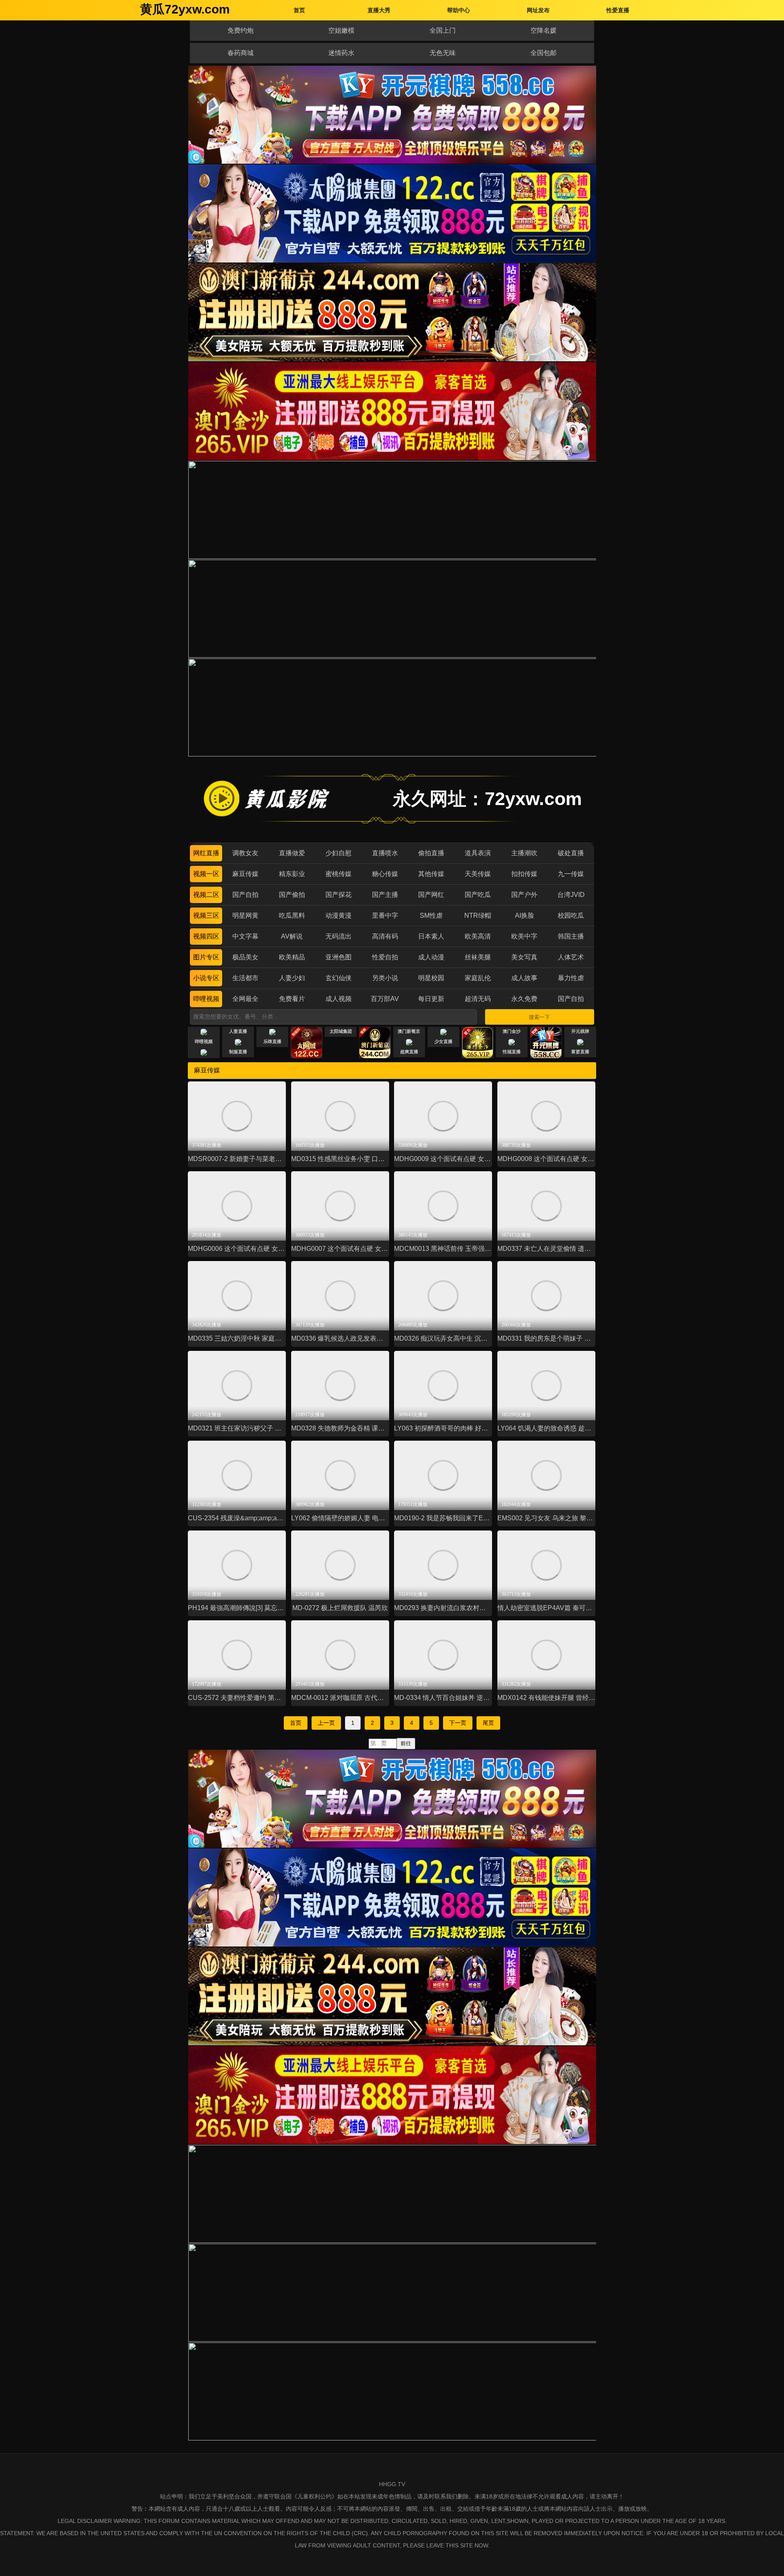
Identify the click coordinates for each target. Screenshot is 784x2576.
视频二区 (206, 895)
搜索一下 (539, 1017)
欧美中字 (524, 936)
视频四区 (206, 936)
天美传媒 (478, 874)
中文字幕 (245, 936)
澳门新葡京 (409, 1031)
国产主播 (385, 895)
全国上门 (443, 30)
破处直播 (571, 853)
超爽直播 (409, 1052)
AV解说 (292, 936)
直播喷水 (385, 853)
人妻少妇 (292, 978)
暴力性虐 (571, 978)
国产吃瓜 (478, 895)
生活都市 (245, 978)
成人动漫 (431, 957)
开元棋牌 (580, 1031)
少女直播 (443, 1041)
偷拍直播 (431, 853)
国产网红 (431, 895)
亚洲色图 (339, 957)
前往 (406, 1743)
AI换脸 (525, 915)
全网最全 (245, 999)
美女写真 (524, 957)
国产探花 (339, 895)
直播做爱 (292, 853)
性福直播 (512, 1052)
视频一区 (206, 874)
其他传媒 (431, 874)
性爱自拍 (385, 957)
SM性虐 (431, 915)
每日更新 (431, 999)
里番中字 (385, 915)
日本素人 (431, 936)
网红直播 (206, 853)
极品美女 (245, 957)
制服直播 (238, 1052)
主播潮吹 (524, 853)
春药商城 (241, 53)
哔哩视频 (206, 999)
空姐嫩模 (341, 30)
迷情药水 (341, 53)
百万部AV (385, 999)
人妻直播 (238, 1031)
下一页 (458, 1723)
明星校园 (431, 978)
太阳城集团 (341, 1031)
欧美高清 (478, 936)
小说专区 (206, 978)
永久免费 (524, 999)
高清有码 (385, 936)
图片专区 (206, 957)
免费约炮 (241, 30)
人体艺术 (571, 957)
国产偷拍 (292, 895)
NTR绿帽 (478, 915)
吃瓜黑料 (292, 915)
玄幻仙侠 (339, 978)
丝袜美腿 (478, 957)
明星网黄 (245, 915)
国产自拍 (245, 895)
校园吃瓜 (571, 915)
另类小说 (385, 978)
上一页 (326, 1723)
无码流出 (339, 936)
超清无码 (478, 999)
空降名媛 (543, 30)
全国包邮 (543, 53)
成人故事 (524, 978)
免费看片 (292, 999)
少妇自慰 (339, 853)
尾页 (488, 1723)
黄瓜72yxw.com (185, 9)
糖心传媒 (385, 874)
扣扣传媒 (524, 874)
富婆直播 (580, 1052)
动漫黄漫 (339, 915)
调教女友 (245, 853)
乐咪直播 (272, 1041)
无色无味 (443, 53)
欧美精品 (292, 957)
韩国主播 (571, 936)
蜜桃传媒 (339, 874)
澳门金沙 (512, 1031)
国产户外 (524, 895)
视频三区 (206, 915)
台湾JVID (571, 895)
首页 (296, 1723)
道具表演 (478, 853)
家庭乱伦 (478, 978)
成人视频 (339, 999)
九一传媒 (571, 874)
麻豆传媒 (245, 874)
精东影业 (292, 874)
